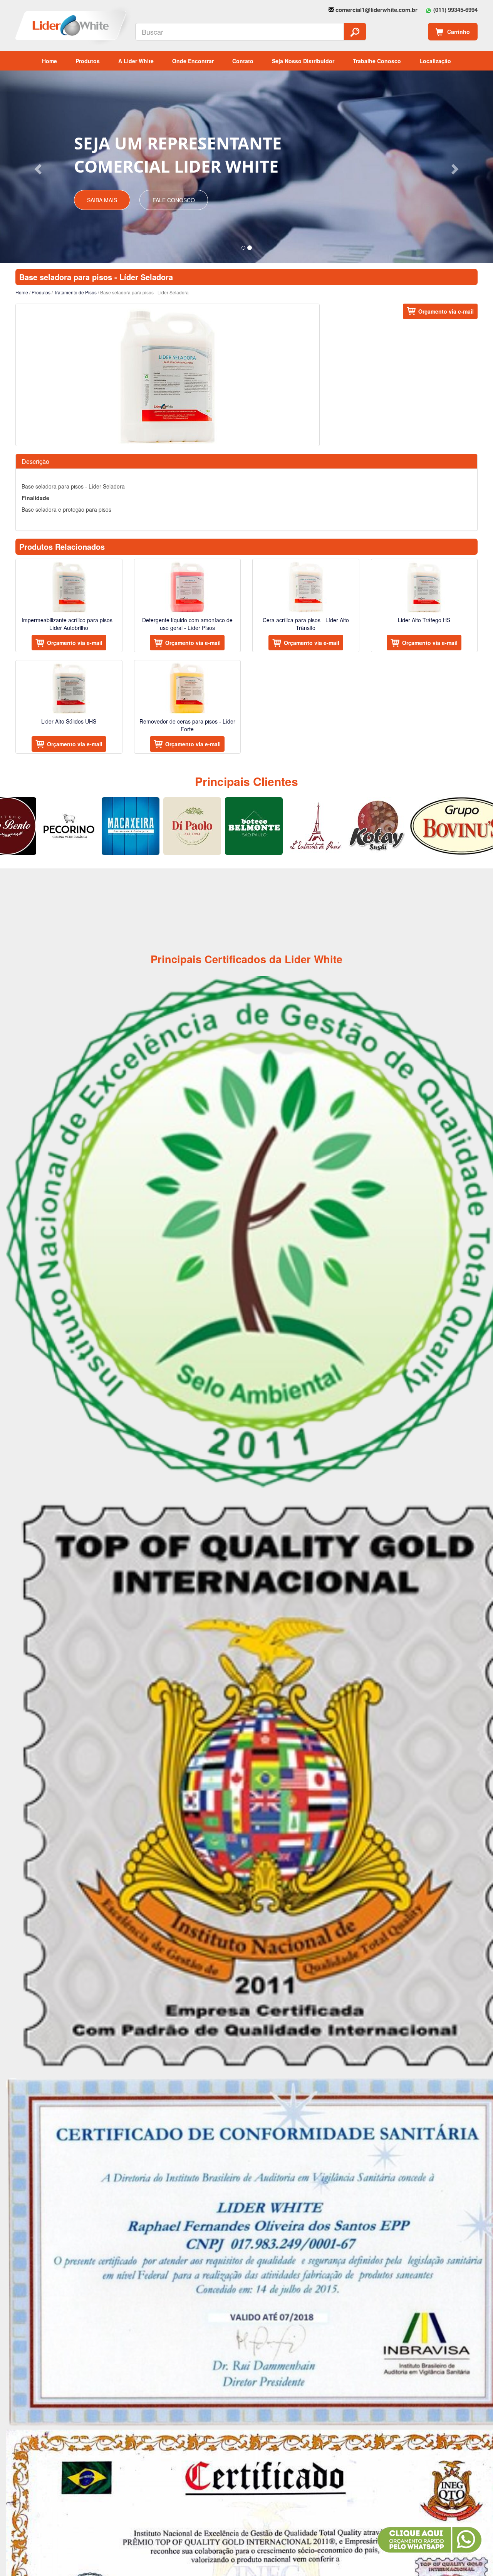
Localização (435, 61)
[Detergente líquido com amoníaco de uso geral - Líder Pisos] (188, 587)
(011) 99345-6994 (455, 10)
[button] (37, 167)
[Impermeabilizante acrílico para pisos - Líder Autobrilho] (69, 587)
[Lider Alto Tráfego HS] (424, 587)
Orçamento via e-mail (446, 311)
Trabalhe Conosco (377, 61)
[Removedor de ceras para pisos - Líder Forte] (188, 688)
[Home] (44, 26)
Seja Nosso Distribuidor (303, 61)
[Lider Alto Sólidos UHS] (69, 688)
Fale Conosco (174, 200)
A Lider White (136, 61)
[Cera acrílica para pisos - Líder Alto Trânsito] (306, 587)
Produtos (88, 61)
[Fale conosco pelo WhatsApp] (429, 2540)
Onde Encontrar (193, 61)
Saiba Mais (102, 200)
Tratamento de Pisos (75, 292)
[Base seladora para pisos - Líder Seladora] (168, 375)
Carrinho (459, 32)
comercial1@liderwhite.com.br (376, 10)
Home (49, 61)
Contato (243, 61)
